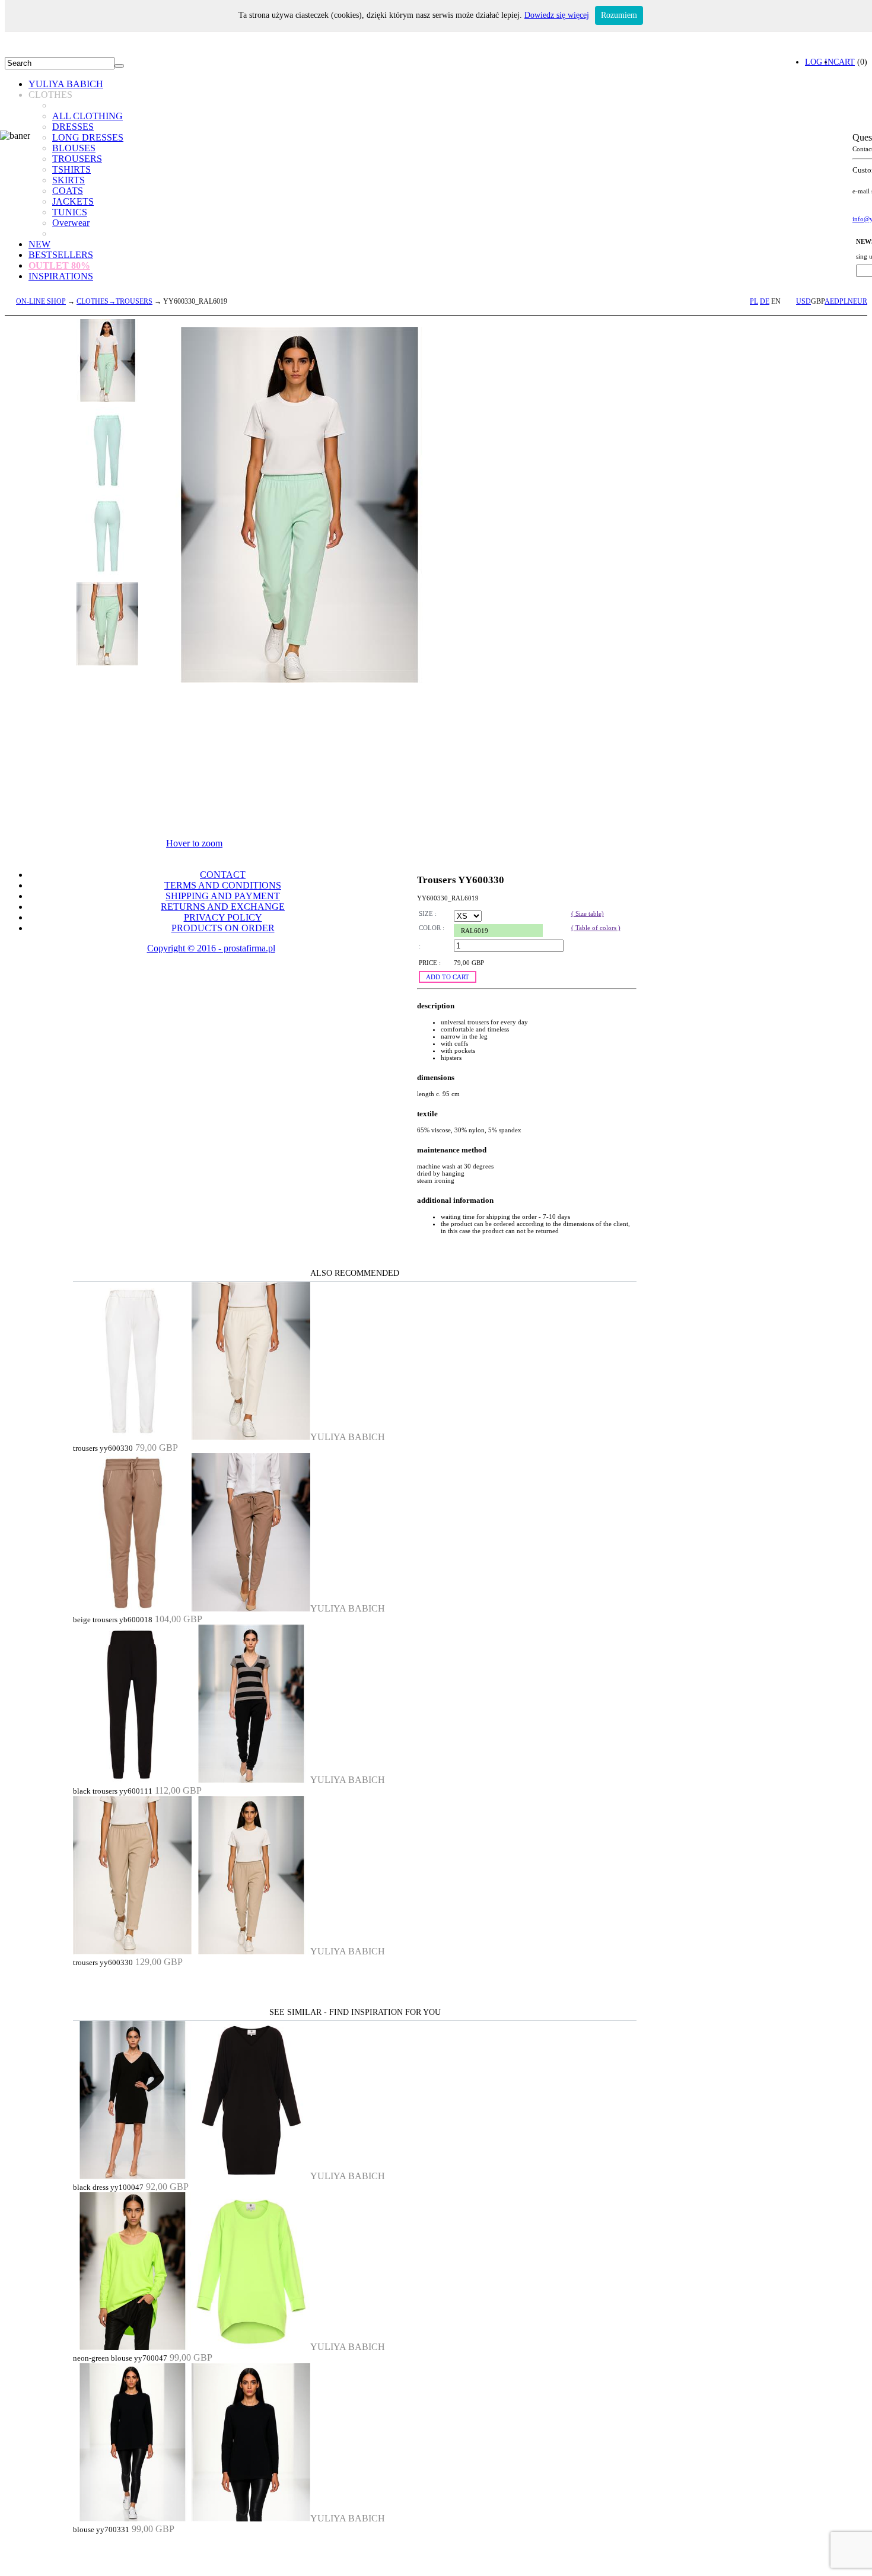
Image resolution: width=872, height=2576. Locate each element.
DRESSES (73, 127)
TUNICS (70, 212)
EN (776, 301)
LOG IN (819, 62)
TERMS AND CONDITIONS (223, 885)
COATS (68, 191)
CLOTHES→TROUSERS (114, 301)
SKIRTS (69, 180)
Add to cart (448, 977)
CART (844, 62)
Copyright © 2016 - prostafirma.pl (211, 948)
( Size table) (588, 913)
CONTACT (223, 875)
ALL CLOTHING (87, 116)
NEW (39, 244)
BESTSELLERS (61, 255)
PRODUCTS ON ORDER (223, 928)
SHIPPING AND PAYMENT (223, 896)
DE (765, 301)
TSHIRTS (71, 169)
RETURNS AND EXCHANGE (223, 907)
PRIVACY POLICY (223, 917)
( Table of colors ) (596, 928)
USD (803, 301)
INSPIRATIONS (61, 276)
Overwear (71, 223)
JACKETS (73, 201)
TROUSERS (77, 159)
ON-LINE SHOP (41, 301)
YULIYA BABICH (66, 84)
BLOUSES (74, 148)
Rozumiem (619, 15)
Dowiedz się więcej (557, 15)
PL (754, 301)
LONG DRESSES (88, 137)
